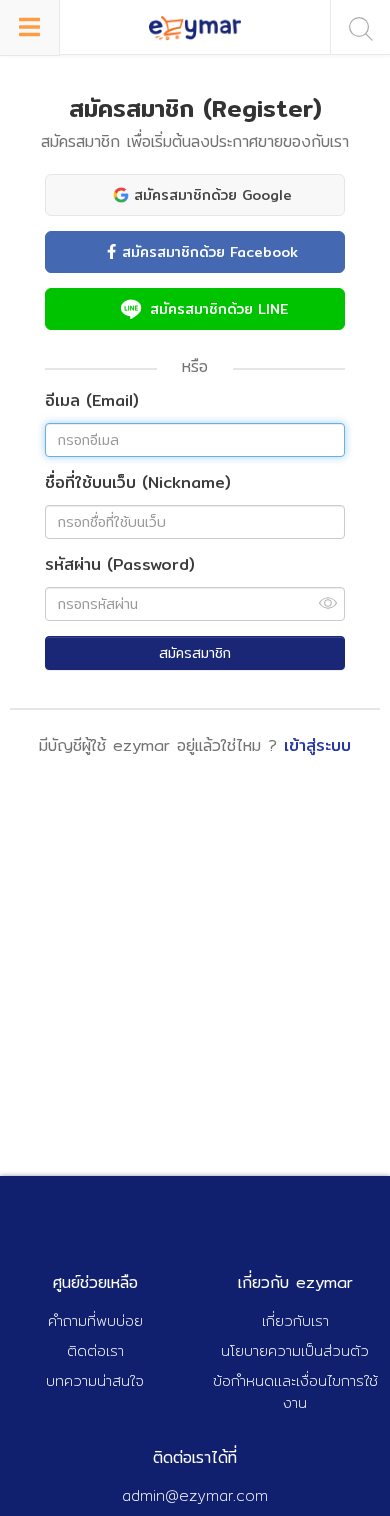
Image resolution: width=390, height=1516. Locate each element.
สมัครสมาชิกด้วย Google (213, 195)
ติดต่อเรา (95, 1350)
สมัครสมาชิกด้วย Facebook (210, 252)
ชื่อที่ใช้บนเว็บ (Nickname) (138, 483)
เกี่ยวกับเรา (295, 1320)
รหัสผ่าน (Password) (120, 565)
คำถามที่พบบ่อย (95, 1320)
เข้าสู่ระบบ (317, 745)
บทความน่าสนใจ (95, 1380)
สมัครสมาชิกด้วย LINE (219, 309)
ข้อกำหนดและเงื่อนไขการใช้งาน (295, 1392)
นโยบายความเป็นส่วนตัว (295, 1350)
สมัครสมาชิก (195, 653)
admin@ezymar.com (195, 1495)
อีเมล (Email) (92, 401)
